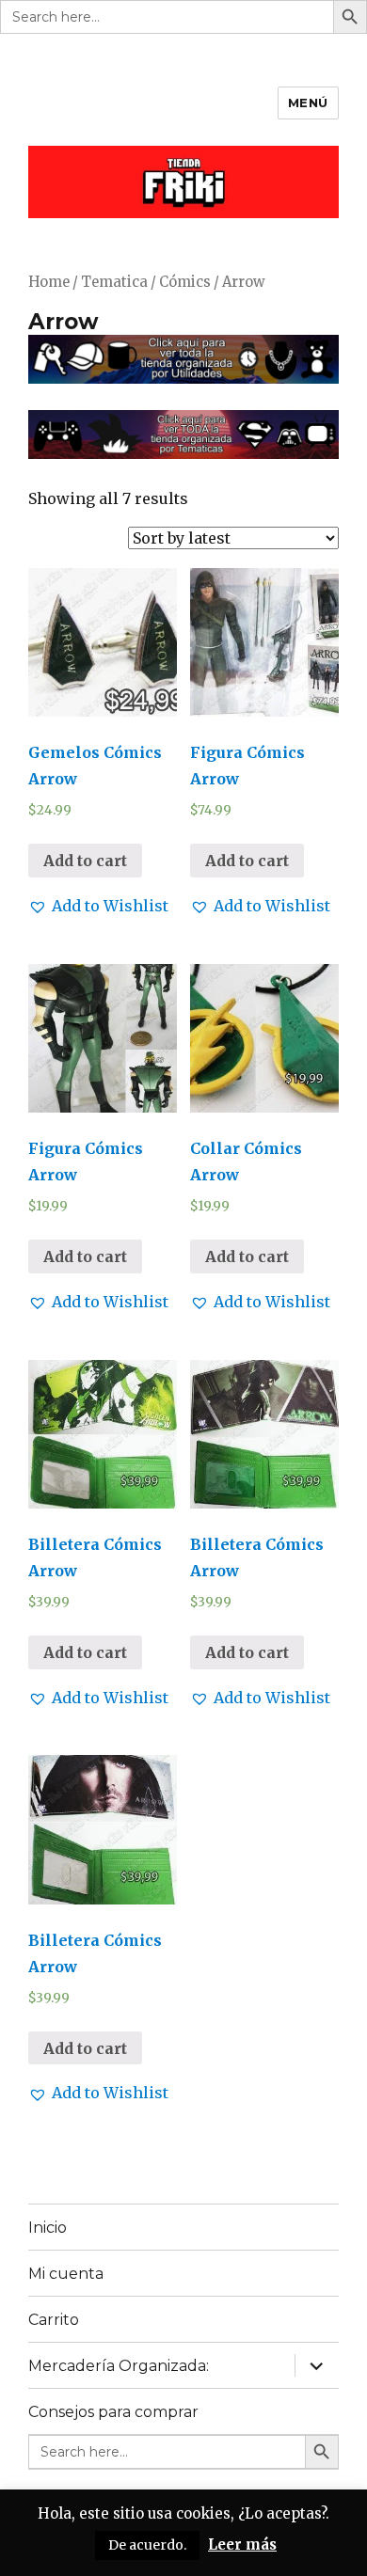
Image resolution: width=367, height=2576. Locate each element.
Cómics (185, 282)
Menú (308, 103)
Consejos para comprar (113, 2412)
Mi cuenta (66, 2274)
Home (49, 282)
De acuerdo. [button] (147, 2545)
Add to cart (85, 861)
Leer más (242, 2544)
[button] (98, 906)
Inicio (48, 2228)
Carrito (54, 2320)
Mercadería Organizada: (119, 2366)
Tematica (114, 282)
